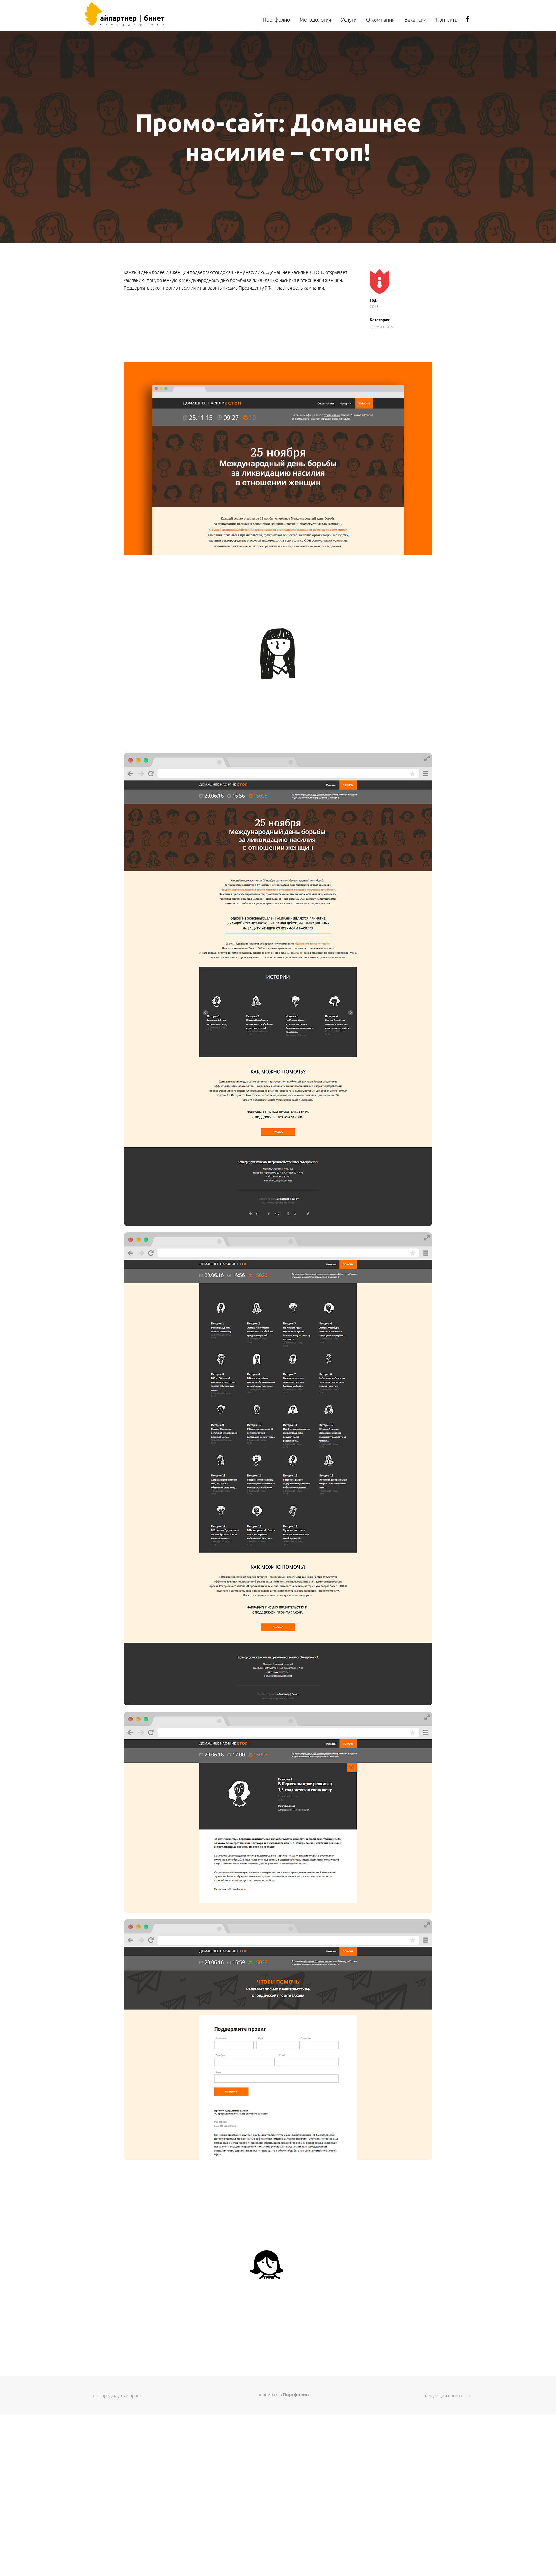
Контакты (447, 20)
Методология (315, 20)
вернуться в (283, 2395)
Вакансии (415, 20)
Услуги (349, 20)
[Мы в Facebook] (468, 21)
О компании (380, 20)
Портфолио (276, 20)
